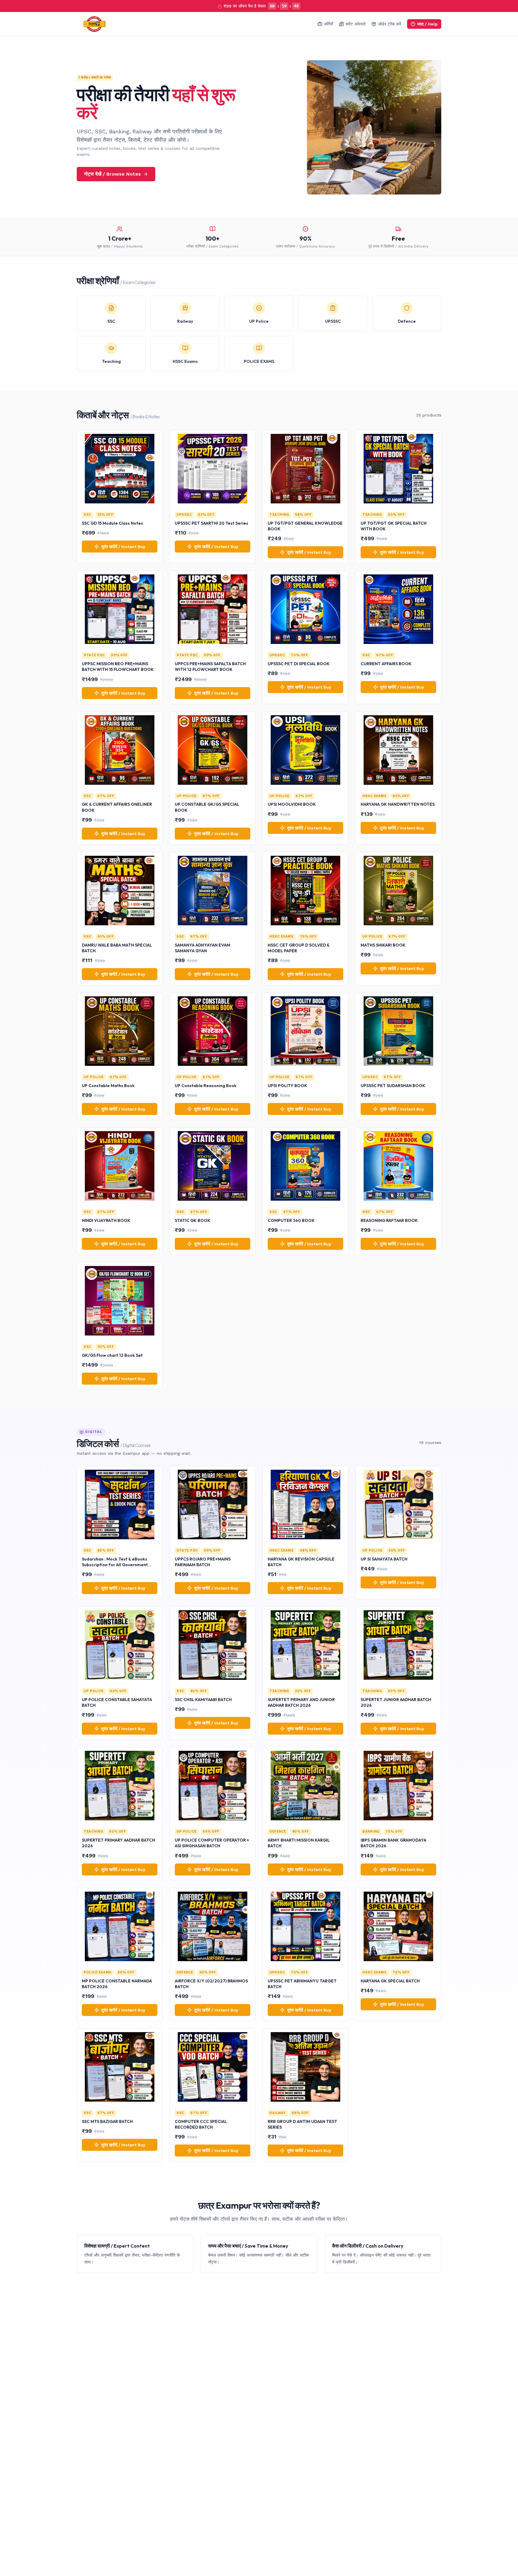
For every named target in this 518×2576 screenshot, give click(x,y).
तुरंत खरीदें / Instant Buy (123, 547)
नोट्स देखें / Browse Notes (112, 174)
